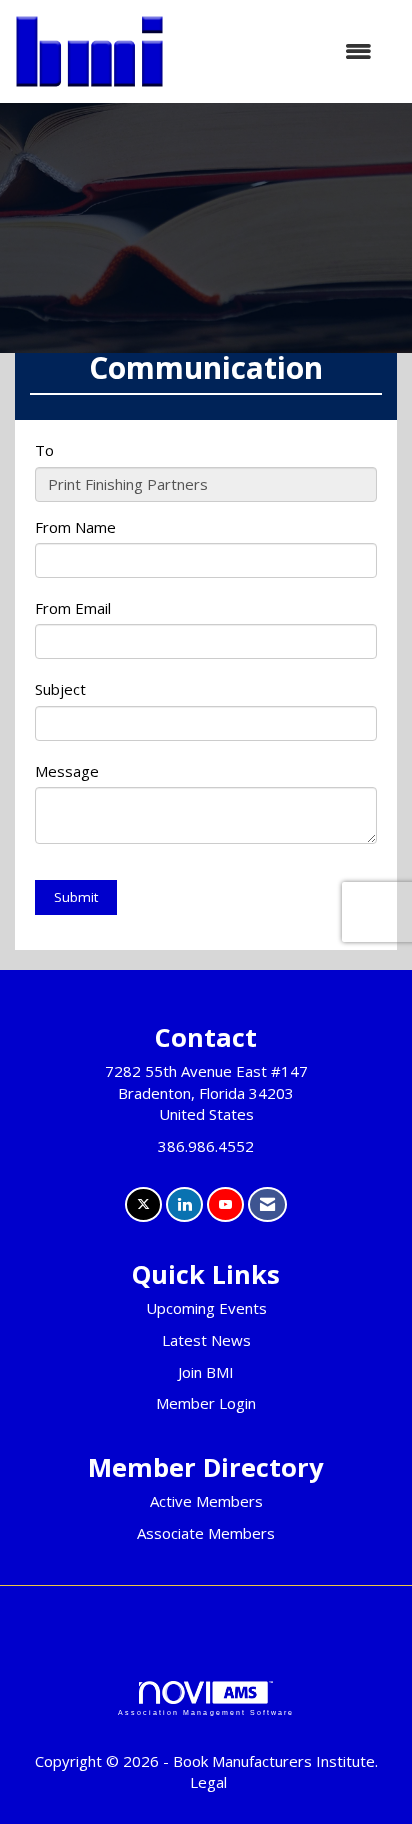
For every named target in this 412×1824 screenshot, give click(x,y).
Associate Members (206, 1533)
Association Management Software (206, 1712)
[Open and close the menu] (278, 51)
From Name (75, 527)
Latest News (206, 1340)
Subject (60, 689)
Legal (208, 1782)
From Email (73, 608)
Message (67, 771)
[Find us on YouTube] (225, 1204)
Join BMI (206, 1372)
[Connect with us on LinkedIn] (184, 1204)
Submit (76, 897)
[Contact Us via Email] (267, 1204)
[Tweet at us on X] (143, 1204)
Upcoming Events (206, 1308)
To (44, 450)
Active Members (206, 1501)
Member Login (206, 1403)
